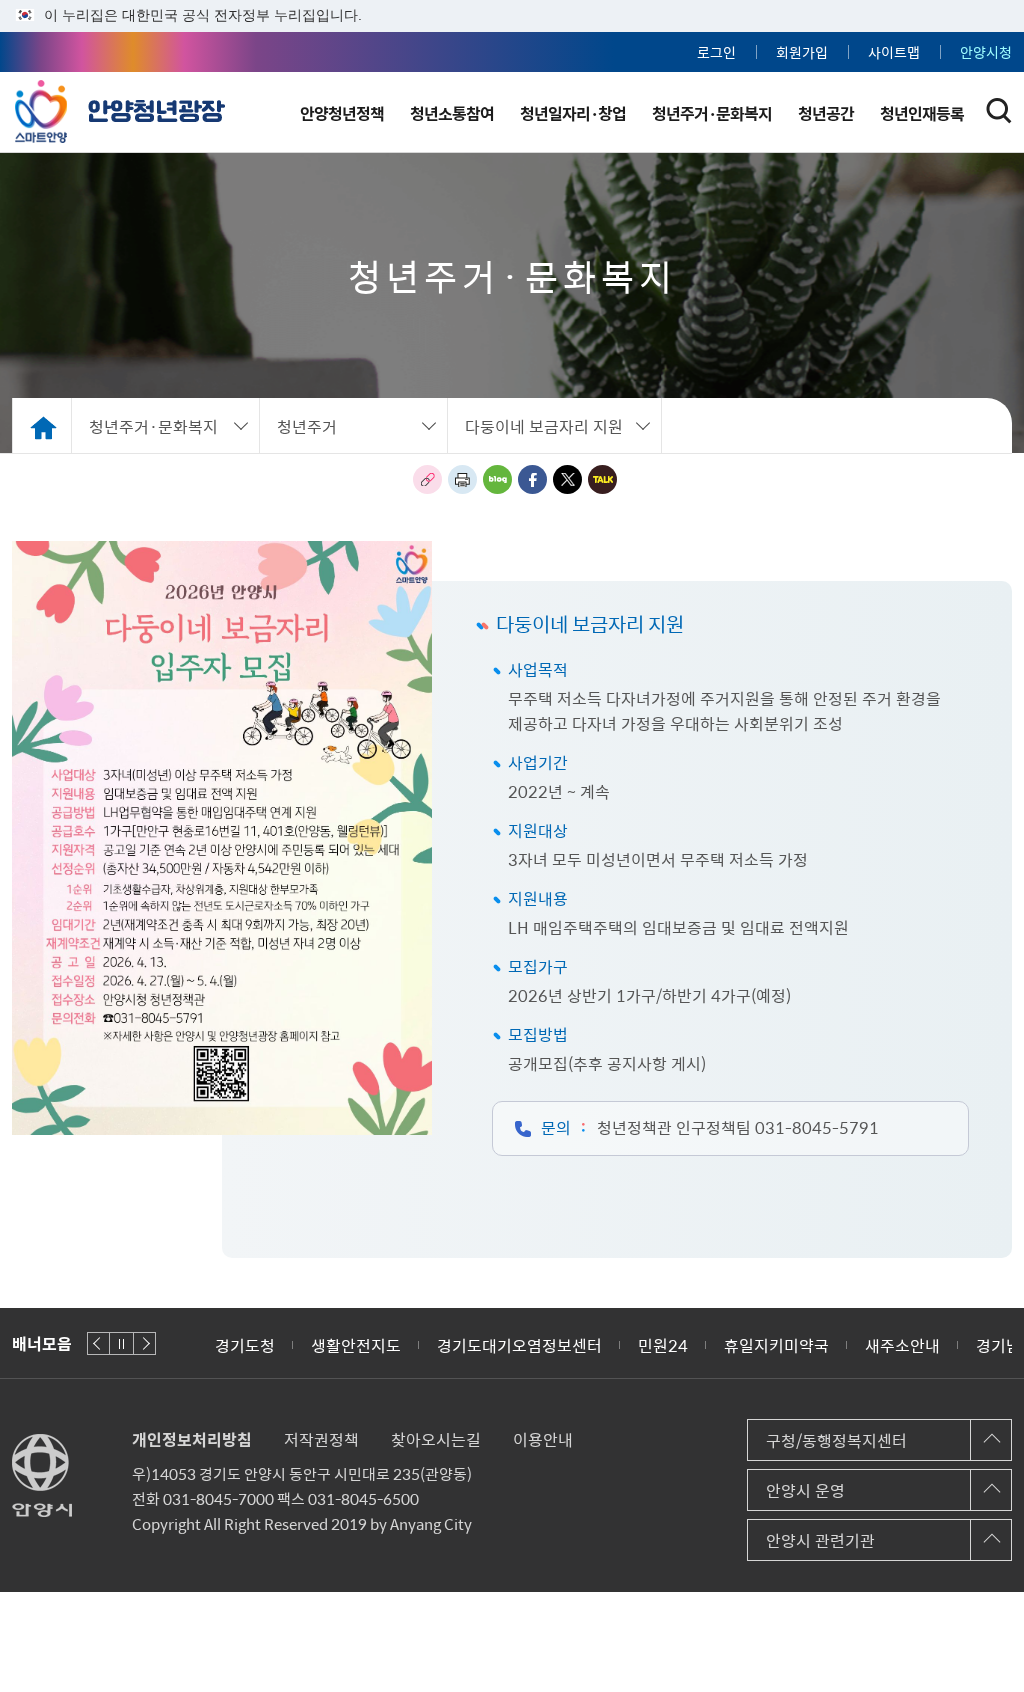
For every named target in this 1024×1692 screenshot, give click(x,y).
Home (42, 425)
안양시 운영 (805, 1490)
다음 (144, 1343)
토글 (999, 111)
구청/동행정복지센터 (836, 1440)
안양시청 (986, 52)
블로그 (497, 479)
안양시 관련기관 (820, 1540)
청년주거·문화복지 (712, 113)
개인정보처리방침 (192, 1439)
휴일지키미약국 (776, 1345)
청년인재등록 (922, 113)
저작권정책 (321, 1439)
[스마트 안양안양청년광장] (120, 107)
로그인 (716, 52)
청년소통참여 (452, 113)
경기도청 (245, 1345)
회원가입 (802, 52)
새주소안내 (902, 1345)
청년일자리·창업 (573, 113)
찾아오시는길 (436, 1439)
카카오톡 (602, 479)
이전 (98, 1343)
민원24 (663, 1345)
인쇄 (462, 479)
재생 (121, 1343)
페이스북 (532, 479)
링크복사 (427, 479)
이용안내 (543, 1439)
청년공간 (826, 113)
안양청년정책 (342, 113)
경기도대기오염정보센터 (519, 1345)
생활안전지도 (356, 1345)
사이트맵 (894, 52)
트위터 (567, 479)
